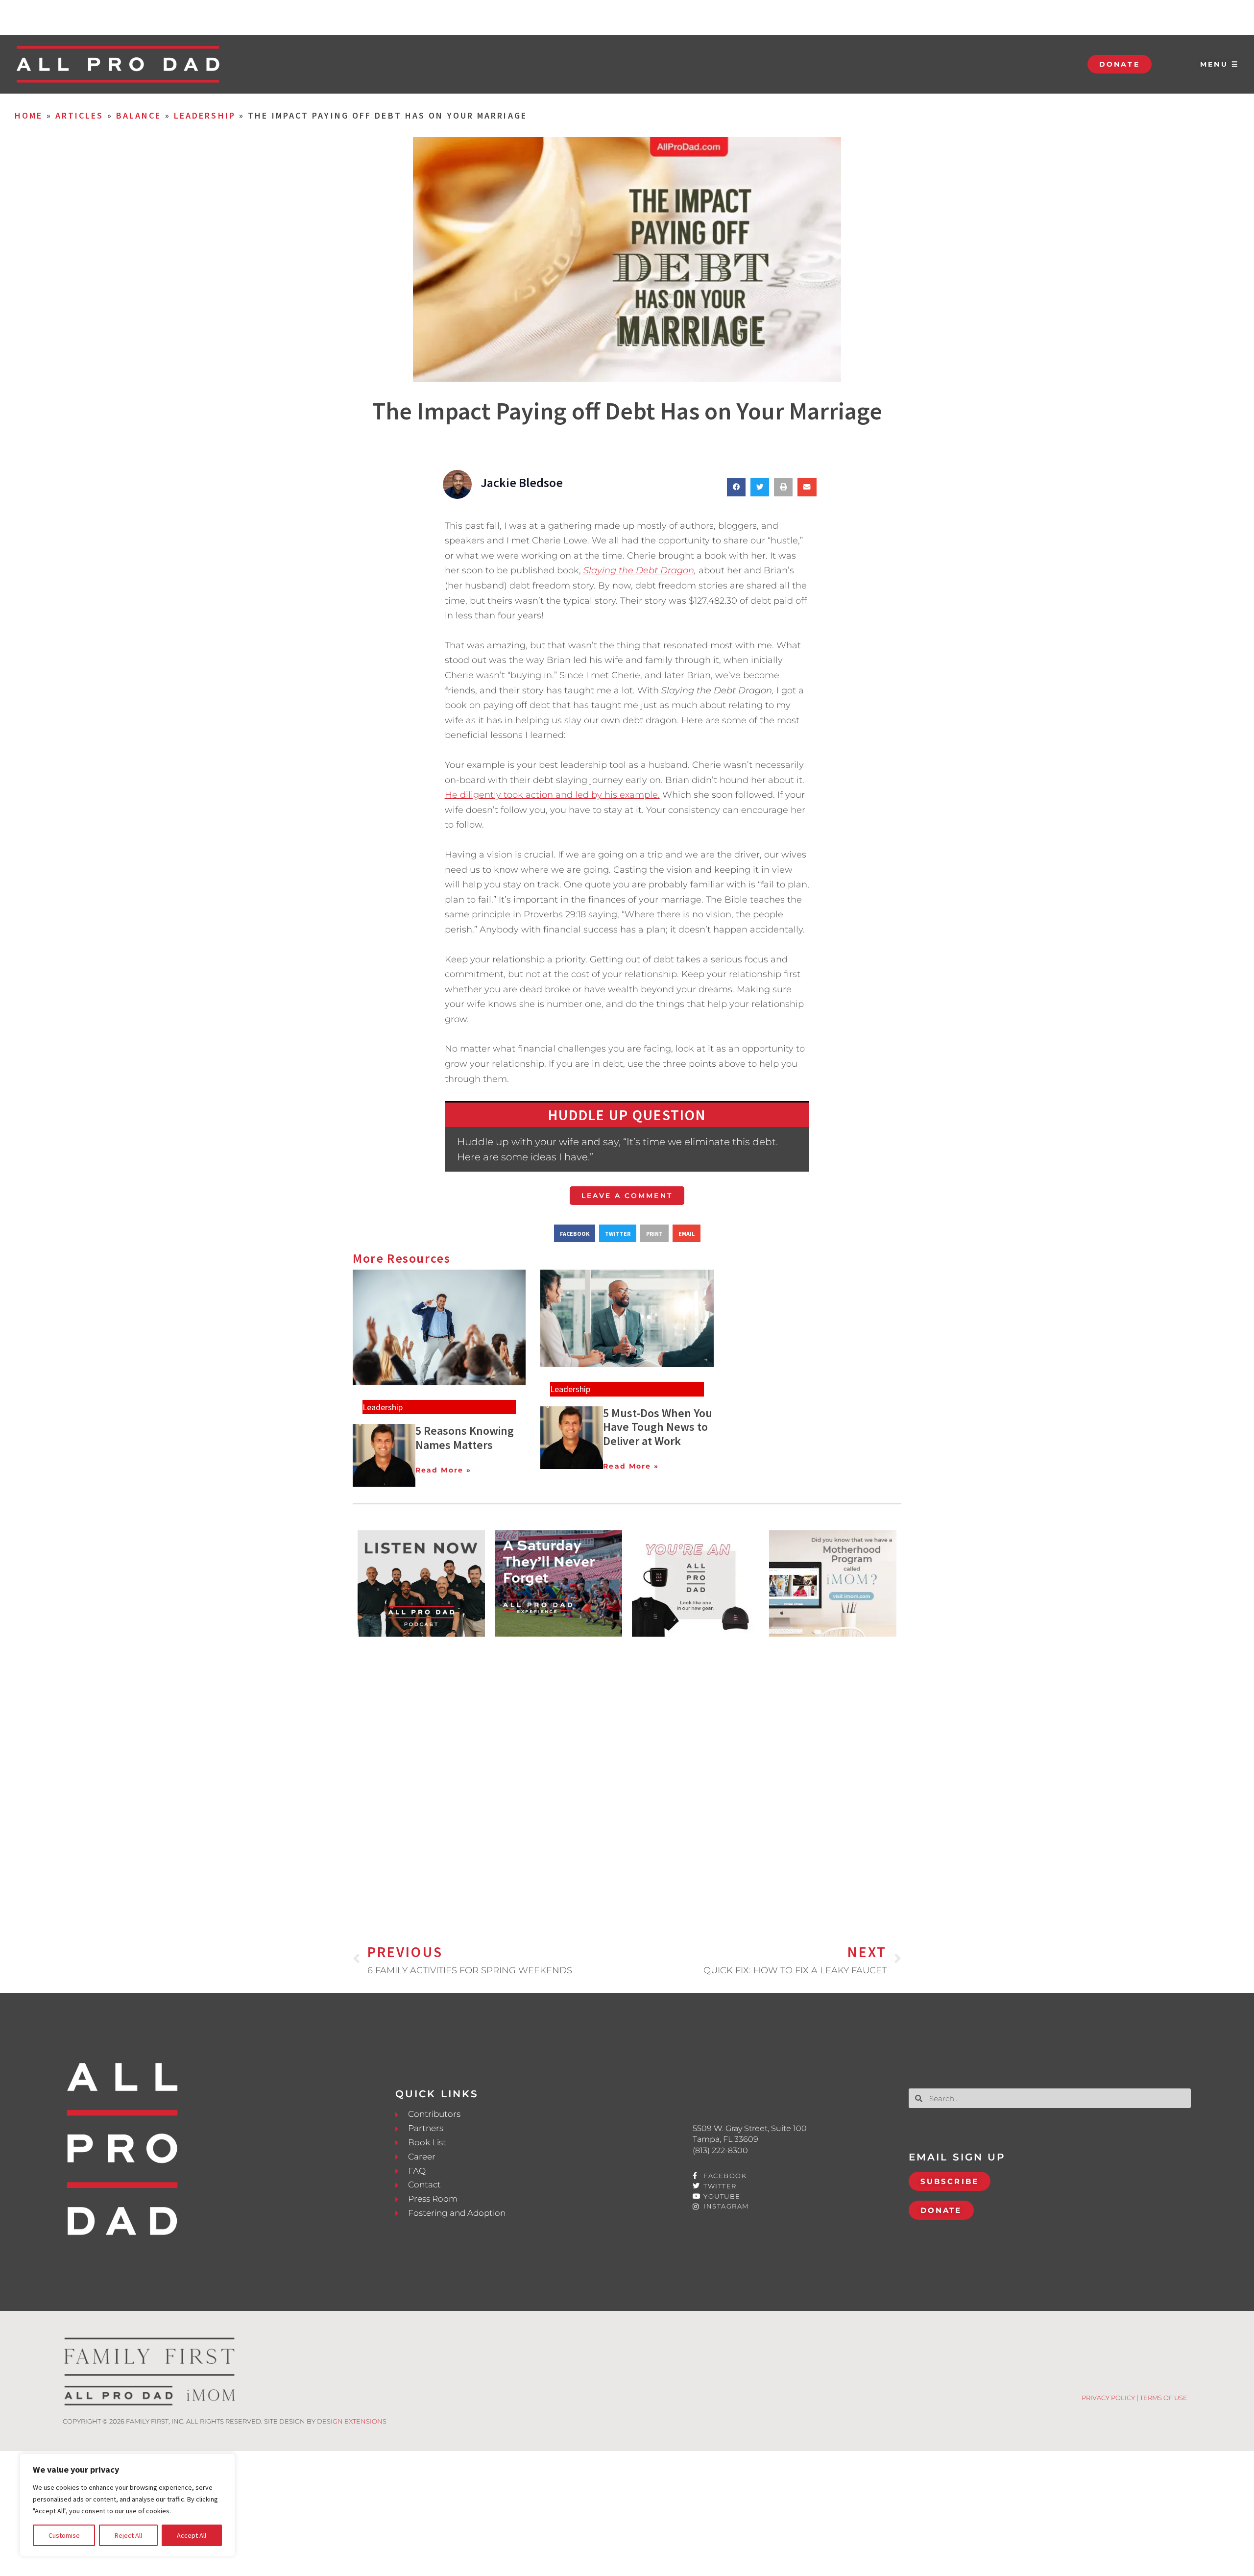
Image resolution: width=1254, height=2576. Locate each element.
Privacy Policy (1108, 2398)
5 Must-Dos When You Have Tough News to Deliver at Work (658, 1427)
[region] (127, 2505)
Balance (139, 115)
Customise (64, 2535)
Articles (80, 115)
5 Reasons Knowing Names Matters (465, 1438)
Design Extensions (352, 2421)
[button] (736, 487)
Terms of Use (1164, 2398)
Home (29, 115)
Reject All (128, 2535)
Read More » (443, 1470)
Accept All (192, 2535)
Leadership (205, 115)
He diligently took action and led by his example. (552, 795)
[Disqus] (627, 1774)
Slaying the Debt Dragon (639, 570)
